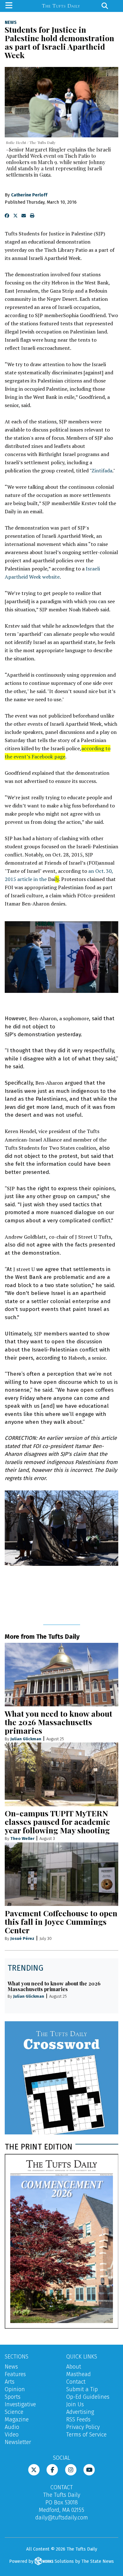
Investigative (20, 2404)
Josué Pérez (22, 1938)
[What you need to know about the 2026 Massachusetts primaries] (61, 1675)
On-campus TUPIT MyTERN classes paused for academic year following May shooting (57, 1822)
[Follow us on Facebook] (52, 2469)
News (11, 23)
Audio (12, 2427)
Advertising (80, 2412)
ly (57, 879)
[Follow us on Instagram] (71, 2469)
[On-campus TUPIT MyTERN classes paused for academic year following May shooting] (61, 1774)
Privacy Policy (83, 2427)
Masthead (79, 2374)
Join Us (75, 2404)
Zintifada (102, 471)
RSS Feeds (78, 2419)
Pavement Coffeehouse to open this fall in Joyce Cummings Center (61, 1921)
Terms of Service (86, 2435)
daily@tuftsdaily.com (62, 2518)
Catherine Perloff (29, 195)
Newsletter (18, 2442)
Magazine (17, 2419)
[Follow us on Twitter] (34, 2469)
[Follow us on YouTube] (89, 2469)
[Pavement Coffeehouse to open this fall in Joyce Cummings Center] (61, 1874)
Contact (76, 2382)
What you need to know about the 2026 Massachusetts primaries (59, 1722)
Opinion (15, 2389)
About (74, 2367)
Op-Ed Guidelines (88, 2397)
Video (12, 2435)
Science (14, 2412)
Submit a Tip (82, 2389)
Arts (10, 2382)
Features (15, 2374)
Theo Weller (22, 1838)
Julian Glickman (26, 1739)
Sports (13, 2397)
